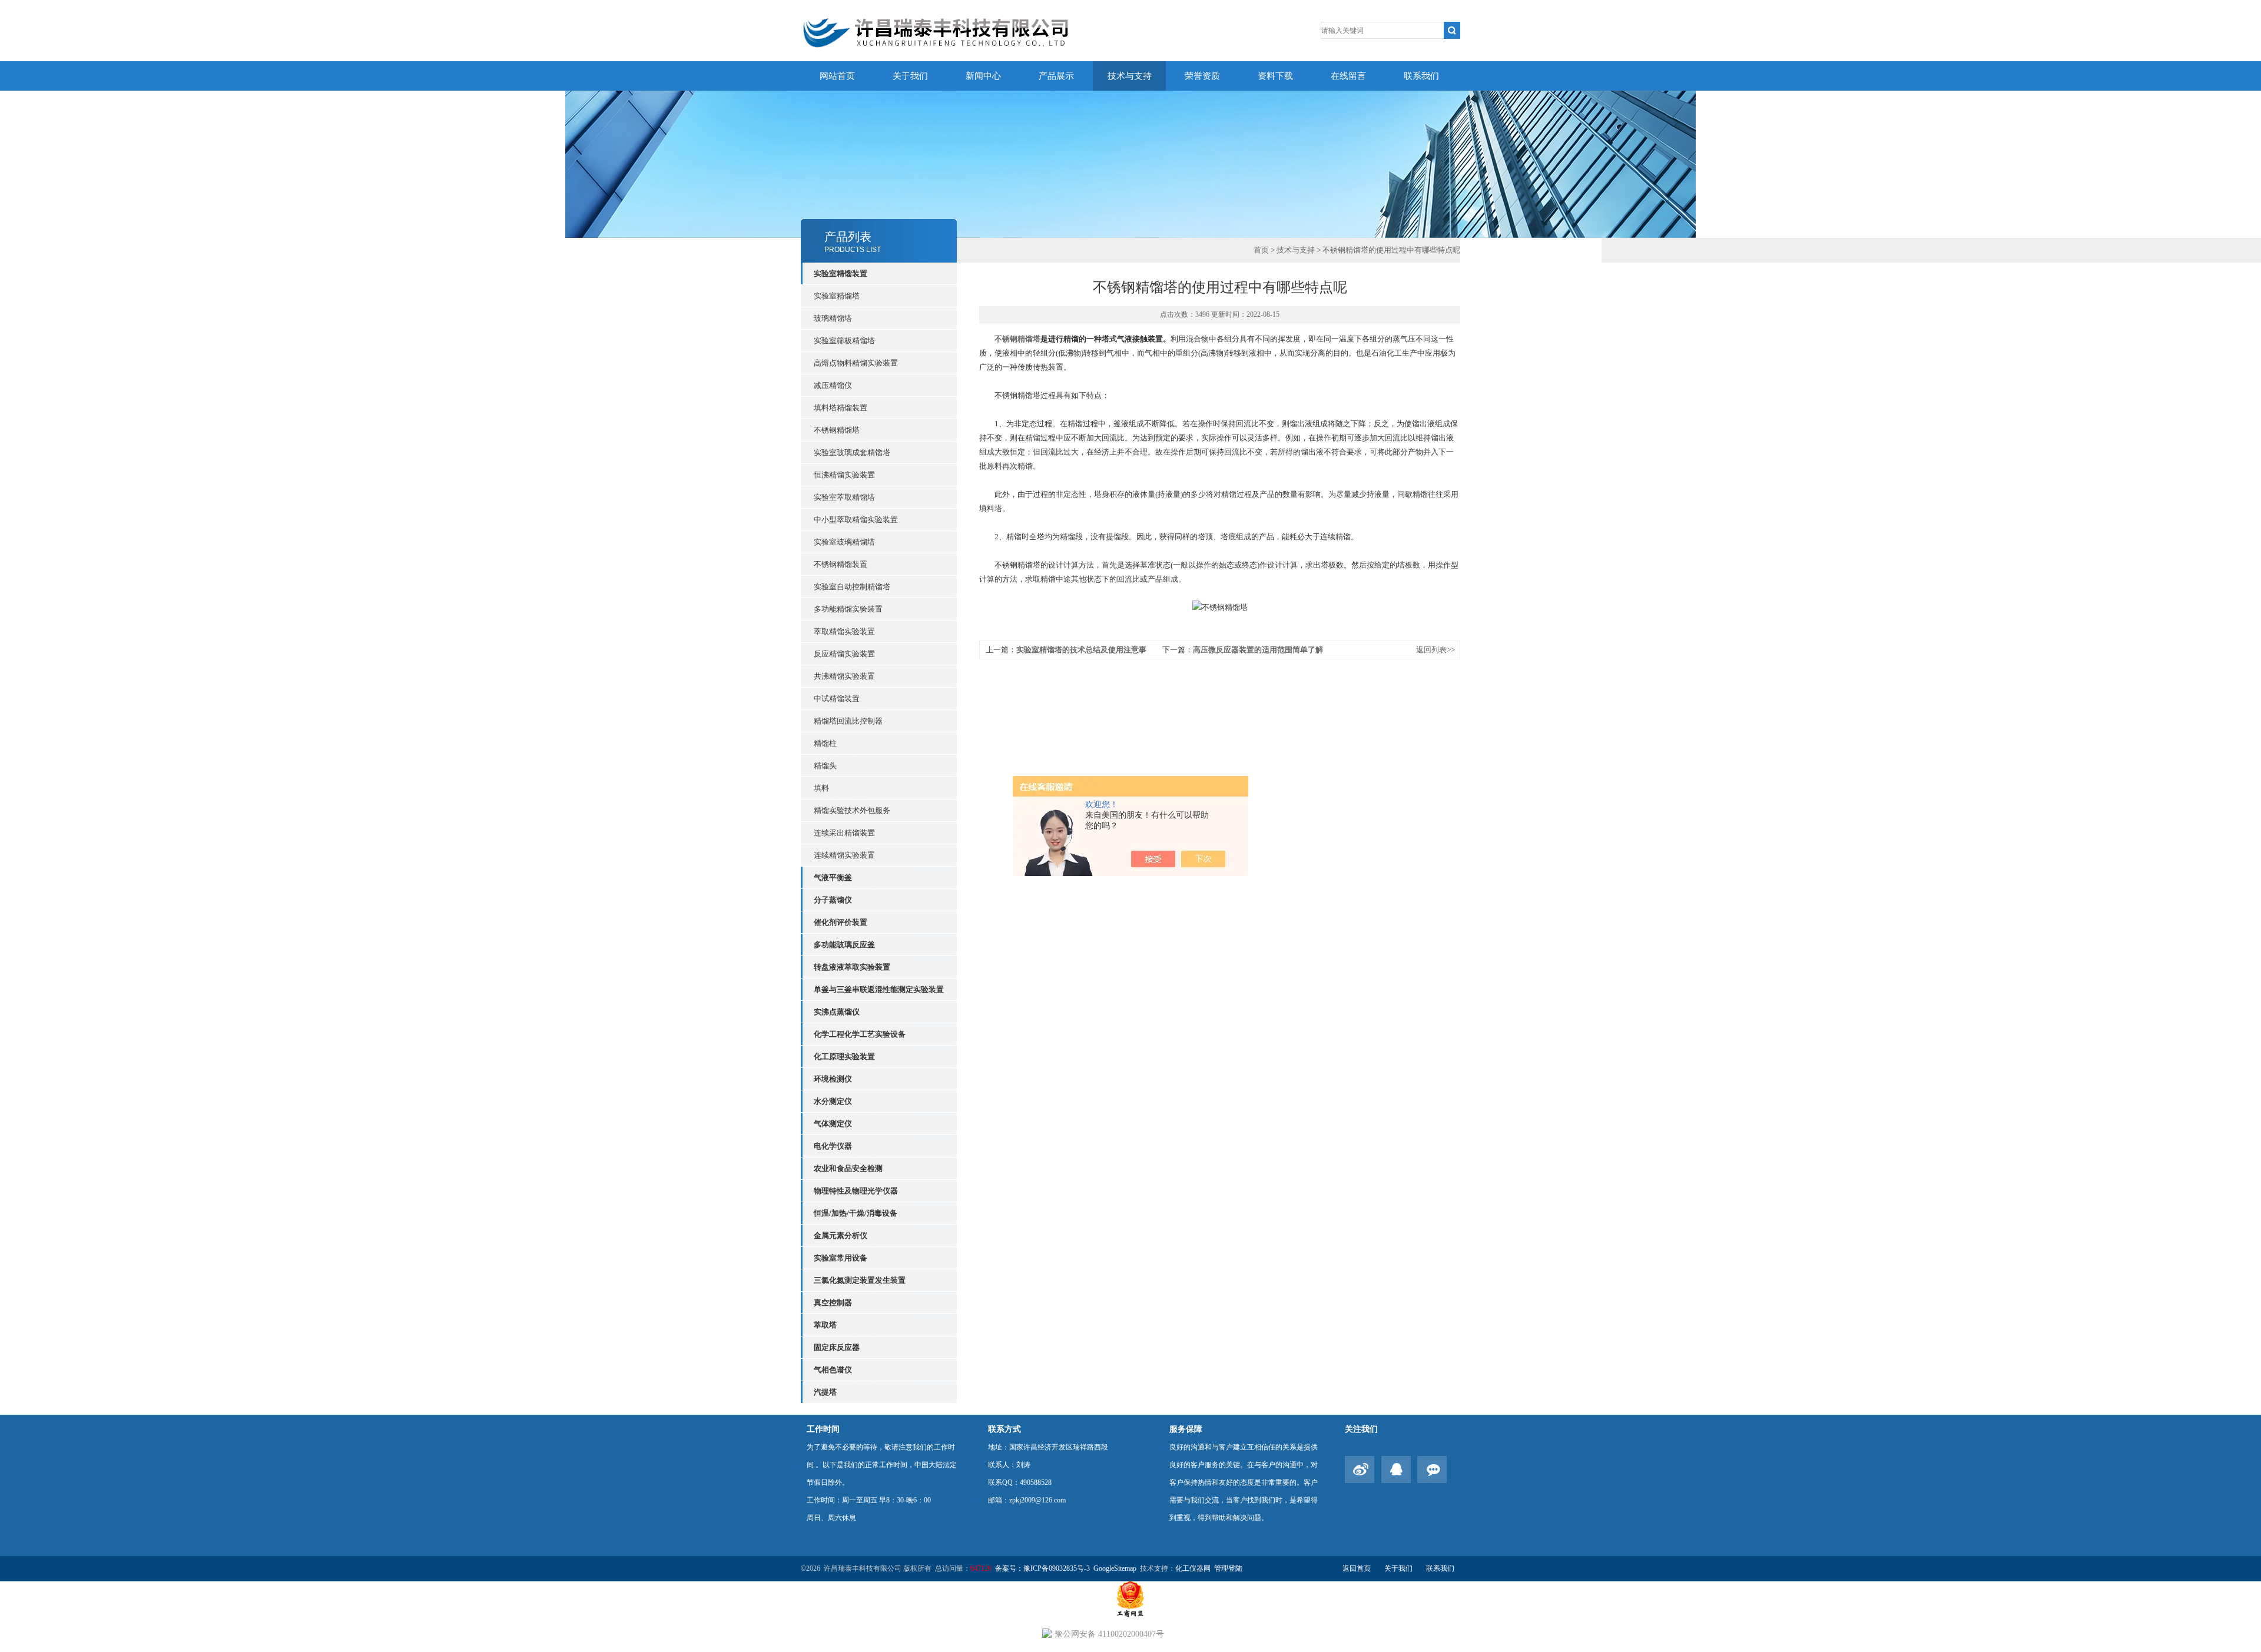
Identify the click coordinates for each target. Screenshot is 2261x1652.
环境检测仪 (833, 1079)
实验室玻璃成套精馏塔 (852, 452)
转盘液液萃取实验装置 (852, 967)
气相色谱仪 (833, 1370)
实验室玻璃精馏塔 (844, 542)
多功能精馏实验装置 (848, 609)
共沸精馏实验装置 (844, 676)
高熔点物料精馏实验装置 (856, 363)
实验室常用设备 (841, 1258)
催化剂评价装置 (841, 922)
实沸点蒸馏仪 (837, 1012)
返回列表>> (1435, 650)
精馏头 (825, 766)
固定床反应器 (837, 1347)
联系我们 (1421, 76)
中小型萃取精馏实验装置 (856, 520)
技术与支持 (1130, 76)
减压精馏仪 (833, 385)
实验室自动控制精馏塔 (852, 587)
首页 (1261, 250)
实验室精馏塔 (837, 296)
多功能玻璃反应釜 (844, 945)
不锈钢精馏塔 (837, 430)
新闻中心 (983, 76)
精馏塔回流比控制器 (848, 721)
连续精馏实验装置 (844, 855)
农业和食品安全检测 (848, 1168)
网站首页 (837, 76)
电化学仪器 (833, 1146)
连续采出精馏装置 (844, 833)
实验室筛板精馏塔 (844, 341)
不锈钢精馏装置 (841, 564)
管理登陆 (1228, 1568)
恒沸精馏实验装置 (844, 475)
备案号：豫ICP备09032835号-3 (1042, 1568)
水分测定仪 (833, 1101)
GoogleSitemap (1115, 1568)
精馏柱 (825, 743)
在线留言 (1348, 76)
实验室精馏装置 (841, 273)
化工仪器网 (1193, 1568)
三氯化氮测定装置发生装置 (860, 1280)
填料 (821, 788)
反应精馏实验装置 (844, 654)
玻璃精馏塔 (833, 318)
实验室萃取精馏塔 (844, 497)
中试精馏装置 (837, 699)
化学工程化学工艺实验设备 (860, 1034)
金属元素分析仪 (841, 1235)
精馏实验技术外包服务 (852, 810)
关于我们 (910, 76)
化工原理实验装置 (844, 1056)
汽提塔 (825, 1392)
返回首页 (1357, 1568)
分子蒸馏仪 (833, 900)
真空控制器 (833, 1303)
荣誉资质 (1202, 76)
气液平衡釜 (833, 878)
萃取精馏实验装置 (844, 631)
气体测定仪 (833, 1124)
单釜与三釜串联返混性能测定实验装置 (879, 989)
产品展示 (1056, 76)
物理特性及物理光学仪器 (856, 1191)
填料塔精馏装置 (841, 408)
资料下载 (1275, 76)
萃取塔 (825, 1325)
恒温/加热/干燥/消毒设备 (856, 1213)
